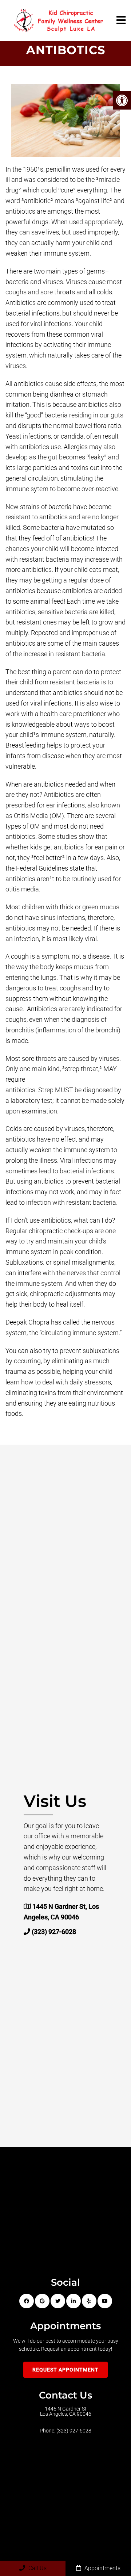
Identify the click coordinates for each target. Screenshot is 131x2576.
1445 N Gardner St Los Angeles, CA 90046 (66, 2411)
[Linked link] (74, 2301)
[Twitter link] (58, 2301)
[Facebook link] (27, 2301)
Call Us (37, 2568)
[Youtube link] (105, 2301)
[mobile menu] (121, 20)
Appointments (102, 2568)
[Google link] (42, 2301)
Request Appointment (65, 2370)
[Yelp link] (89, 2301)
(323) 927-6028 (54, 1932)
